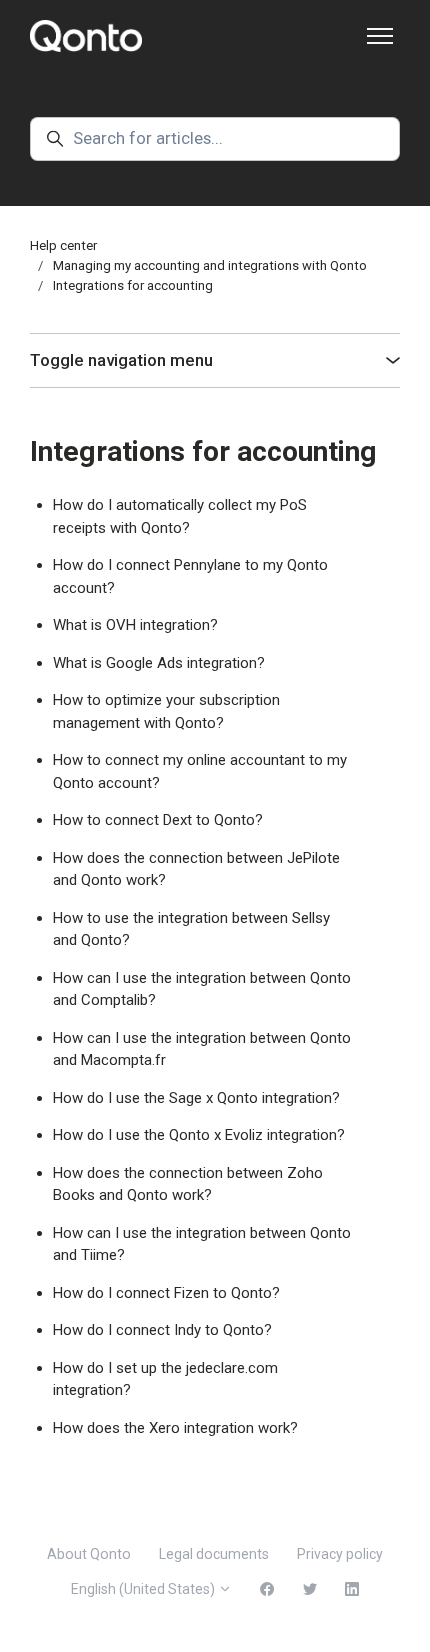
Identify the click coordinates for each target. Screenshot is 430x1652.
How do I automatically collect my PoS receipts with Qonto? (180, 516)
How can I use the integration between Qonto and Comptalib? (202, 989)
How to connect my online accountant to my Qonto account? (200, 771)
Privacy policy (340, 1554)
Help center (63, 245)
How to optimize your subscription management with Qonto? (166, 711)
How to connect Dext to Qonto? (158, 820)
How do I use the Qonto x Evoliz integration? (199, 1135)
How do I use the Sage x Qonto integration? (196, 1098)
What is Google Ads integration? (159, 663)
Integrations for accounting (133, 285)
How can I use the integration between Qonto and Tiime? (202, 1244)
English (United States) (144, 1589)
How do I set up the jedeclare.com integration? (165, 1379)
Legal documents (214, 1554)
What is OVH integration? (135, 625)
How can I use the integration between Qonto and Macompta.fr (202, 1049)
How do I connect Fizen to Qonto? (166, 1293)
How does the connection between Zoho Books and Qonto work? (188, 1184)
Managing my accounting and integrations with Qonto (210, 265)
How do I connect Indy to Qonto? (162, 1330)
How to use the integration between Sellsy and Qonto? (191, 929)
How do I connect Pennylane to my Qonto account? (190, 576)
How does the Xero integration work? (175, 1428)
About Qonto (89, 1554)
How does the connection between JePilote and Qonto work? (196, 869)
